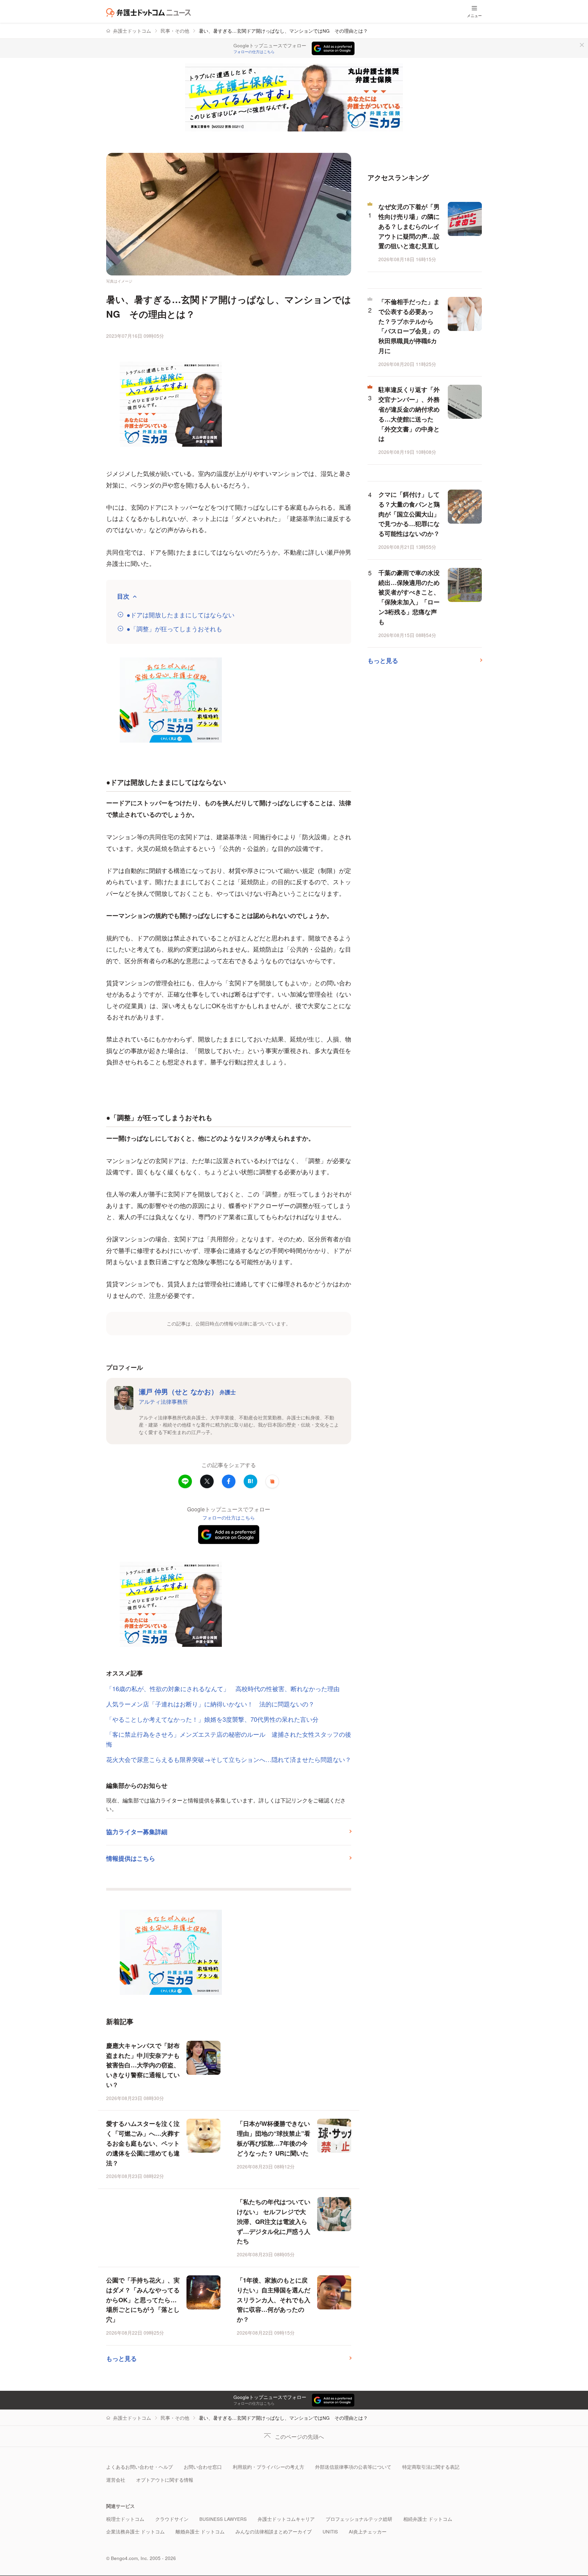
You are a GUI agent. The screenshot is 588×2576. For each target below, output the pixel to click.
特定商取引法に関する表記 (431, 2467)
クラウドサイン (172, 2519)
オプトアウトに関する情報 (165, 2480)
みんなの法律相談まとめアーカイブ (274, 2532)
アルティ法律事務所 (163, 1401)
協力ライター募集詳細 (137, 1832)
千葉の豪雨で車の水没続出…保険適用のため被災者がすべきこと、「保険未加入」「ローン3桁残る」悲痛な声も (409, 597)
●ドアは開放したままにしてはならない (181, 615)
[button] (272, 1481)
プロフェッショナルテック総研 (359, 2519)
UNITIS (330, 2532)
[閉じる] (582, 45)
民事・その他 (175, 31)
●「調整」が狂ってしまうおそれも (174, 629)
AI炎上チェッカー (368, 2532)
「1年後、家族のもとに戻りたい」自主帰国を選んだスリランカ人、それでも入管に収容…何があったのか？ (274, 2300)
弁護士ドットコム (132, 31)
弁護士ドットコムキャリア (286, 2519)
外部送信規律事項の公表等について (353, 2467)
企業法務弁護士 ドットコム (135, 2532)
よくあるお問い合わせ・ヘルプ (140, 2467)
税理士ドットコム (125, 2519)
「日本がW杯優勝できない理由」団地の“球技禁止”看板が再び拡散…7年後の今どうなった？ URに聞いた (274, 2138)
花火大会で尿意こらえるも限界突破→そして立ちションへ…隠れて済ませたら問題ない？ (229, 1759)
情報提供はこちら (131, 1858)
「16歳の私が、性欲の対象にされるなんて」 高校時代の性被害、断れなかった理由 (223, 1688)
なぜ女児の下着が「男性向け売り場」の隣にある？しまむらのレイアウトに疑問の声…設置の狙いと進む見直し (409, 226)
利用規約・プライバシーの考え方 (268, 2467)
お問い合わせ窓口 (203, 2467)
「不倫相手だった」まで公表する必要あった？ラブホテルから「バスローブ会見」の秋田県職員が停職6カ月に (409, 326)
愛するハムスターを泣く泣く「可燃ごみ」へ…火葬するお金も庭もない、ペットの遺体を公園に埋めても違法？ (143, 2143)
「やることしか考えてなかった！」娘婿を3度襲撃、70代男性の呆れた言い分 (215, 1719)
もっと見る (121, 2358)
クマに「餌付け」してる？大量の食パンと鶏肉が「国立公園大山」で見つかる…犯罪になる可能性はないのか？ (409, 514)
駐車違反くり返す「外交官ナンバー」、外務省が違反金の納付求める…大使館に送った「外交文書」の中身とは (409, 414)
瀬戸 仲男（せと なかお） (187, 1391)
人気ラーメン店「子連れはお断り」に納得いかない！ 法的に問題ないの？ (210, 1704)
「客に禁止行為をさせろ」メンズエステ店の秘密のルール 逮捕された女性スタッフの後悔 (229, 1739)
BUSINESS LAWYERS (223, 2519)
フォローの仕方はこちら (254, 52)
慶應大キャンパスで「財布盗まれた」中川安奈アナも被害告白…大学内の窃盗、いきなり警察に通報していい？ (143, 2065)
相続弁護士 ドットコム (428, 2519)
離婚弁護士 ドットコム (200, 2532)
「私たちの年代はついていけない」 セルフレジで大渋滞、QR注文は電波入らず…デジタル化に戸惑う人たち (274, 2221)
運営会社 (116, 2480)
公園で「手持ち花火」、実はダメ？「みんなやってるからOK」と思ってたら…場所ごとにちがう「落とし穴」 (143, 2300)
